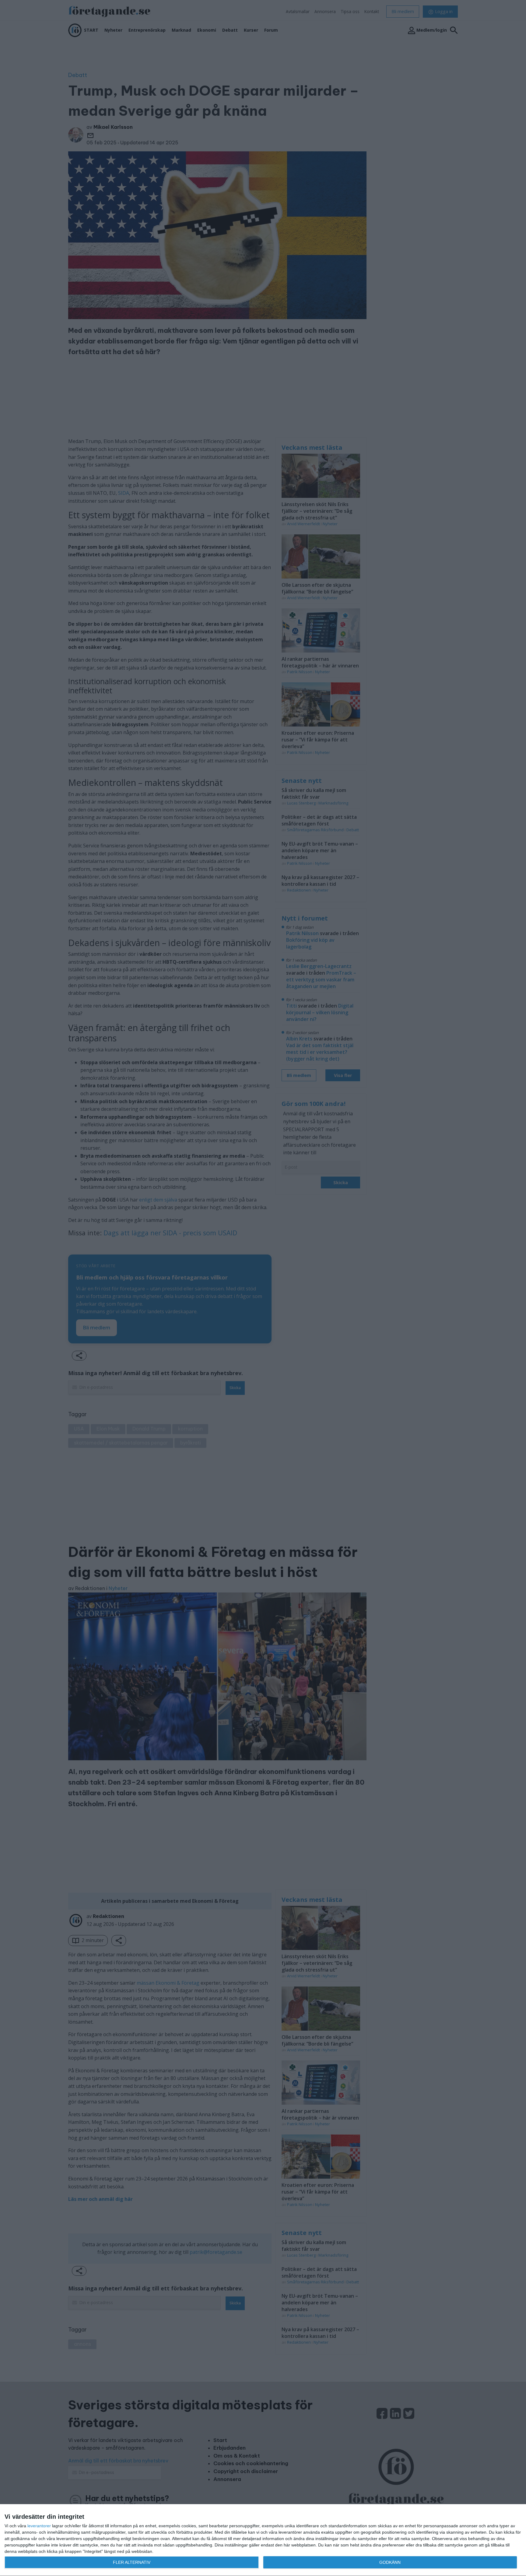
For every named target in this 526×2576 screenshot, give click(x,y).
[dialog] (263, 2540)
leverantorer (39, 2526)
